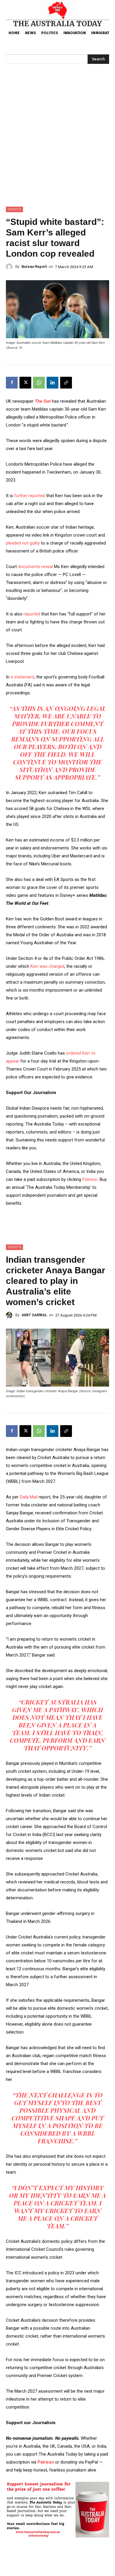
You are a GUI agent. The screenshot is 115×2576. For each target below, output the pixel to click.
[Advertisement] (57, 146)
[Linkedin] (52, 383)
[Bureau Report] (11, 267)
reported (31, 614)
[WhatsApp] (39, 383)
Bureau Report (34, 267)
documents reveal (36, 567)
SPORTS (14, 209)
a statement (22, 677)
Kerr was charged (47, 966)
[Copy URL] (66, 383)
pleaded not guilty (23, 543)
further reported (30, 496)
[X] (25, 383)
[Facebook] (12, 383)
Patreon (90, 1179)
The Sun (43, 401)
